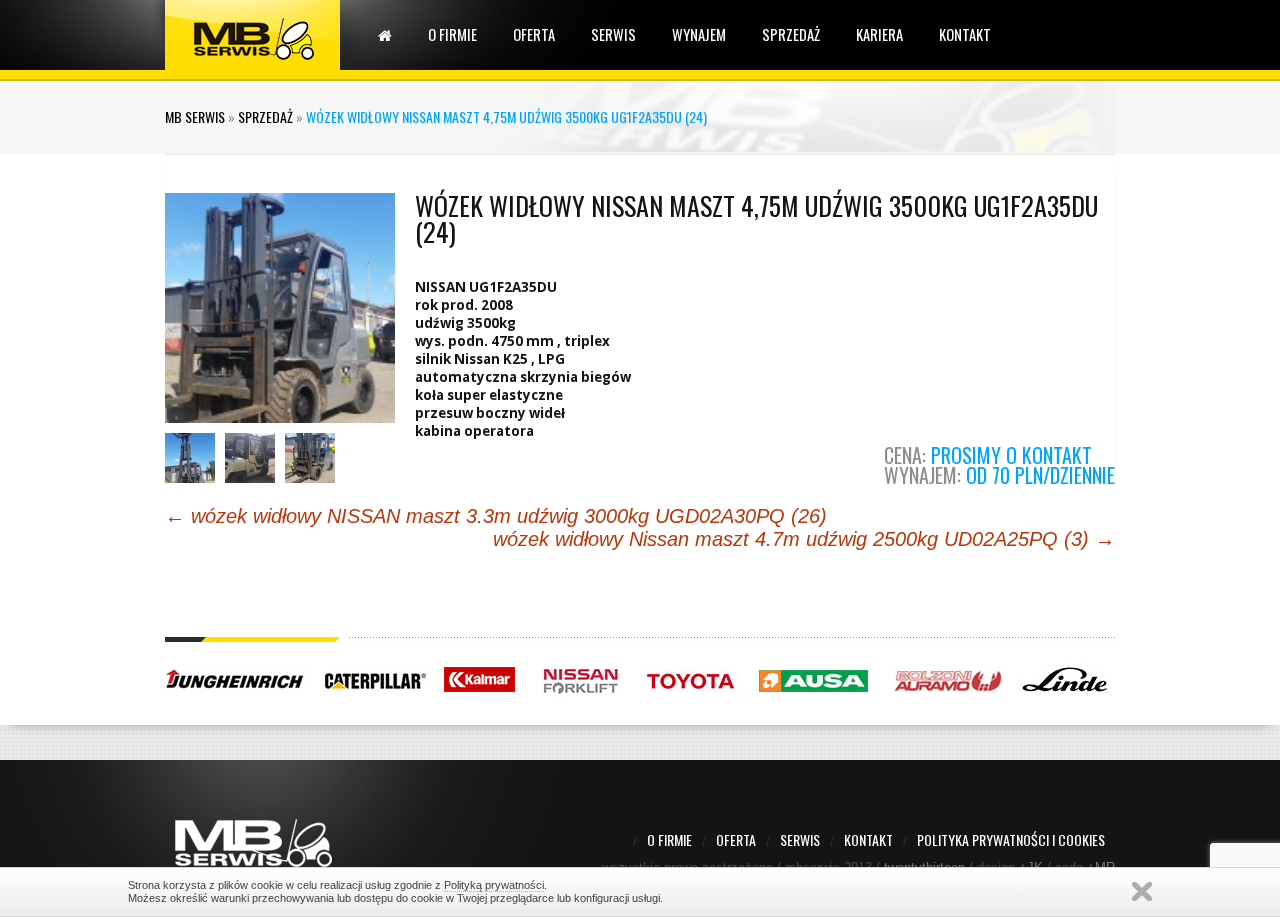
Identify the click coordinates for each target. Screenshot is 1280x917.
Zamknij (1142, 891)
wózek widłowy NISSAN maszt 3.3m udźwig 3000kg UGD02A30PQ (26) (496, 516)
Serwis (613, 34)
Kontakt (965, 34)
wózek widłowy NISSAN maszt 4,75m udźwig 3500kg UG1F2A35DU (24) (756, 218)
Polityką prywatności (494, 885)
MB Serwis (195, 116)
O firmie (452, 34)
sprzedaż (791, 34)
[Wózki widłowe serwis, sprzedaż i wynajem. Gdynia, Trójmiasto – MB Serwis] (252, 34)
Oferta (534, 34)
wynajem (699, 34)
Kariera (879, 34)
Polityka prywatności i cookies (1011, 839)
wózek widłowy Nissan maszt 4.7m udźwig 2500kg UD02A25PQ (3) (804, 539)
